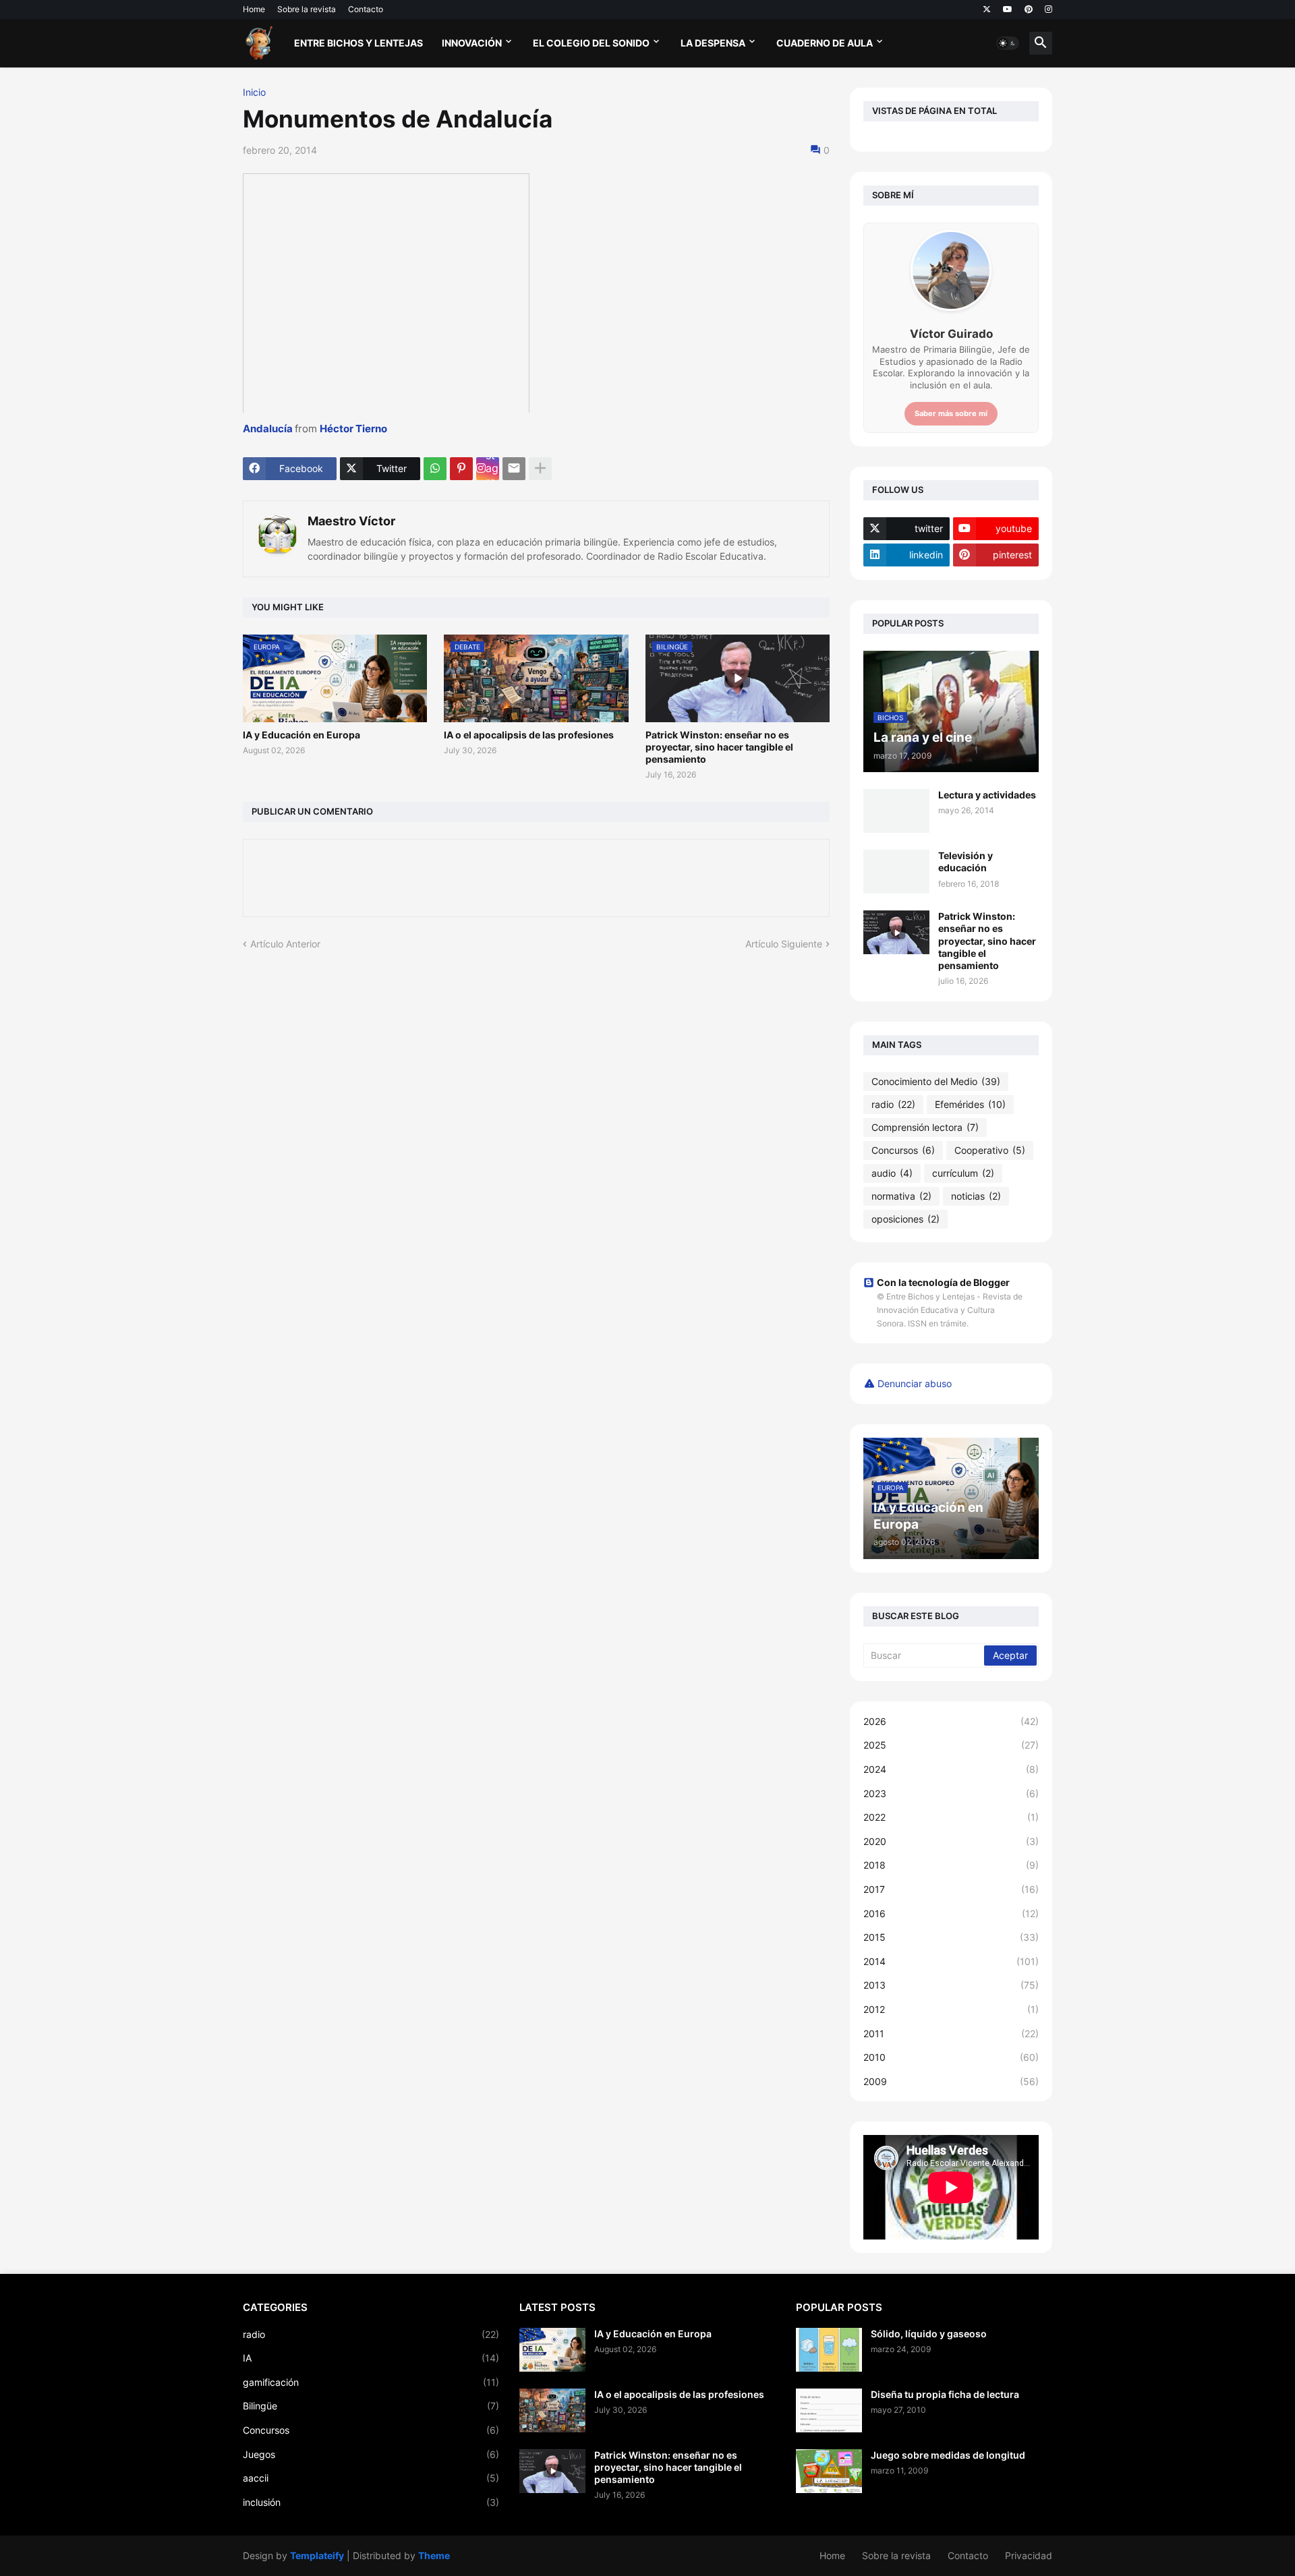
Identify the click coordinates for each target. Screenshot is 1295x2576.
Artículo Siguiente (784, 944)
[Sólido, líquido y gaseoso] (829, 2350)
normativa (901, 1196)
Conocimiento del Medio (936, 1081)
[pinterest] (1029, 9)
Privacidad (1029, 2555)
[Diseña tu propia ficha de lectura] (829, 2410)
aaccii (371, 2478)
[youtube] (1008, 9)
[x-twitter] (987, 9)
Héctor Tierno (353, 429)
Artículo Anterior (285, 944)
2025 (951, 1745)
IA (371, 2358)
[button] (1008, 43)
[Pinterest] (461, 469)
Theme (434, 2555)
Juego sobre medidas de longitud (948, 2455)
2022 (951, 1817)
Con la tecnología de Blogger (943, 1282)
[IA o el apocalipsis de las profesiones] (552, 2410)
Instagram (492, 469)
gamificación (371, 2382)
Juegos (371, 2454)
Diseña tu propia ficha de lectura (945, 2394)
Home (254, 9)
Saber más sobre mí (951, 413)
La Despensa (713, 43)
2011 (951, 2033)
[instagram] (1048, 9)
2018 (951, 1865)
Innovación (472, 43)
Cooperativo (990, 1150)
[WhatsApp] (435, 469)
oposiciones (905, 1219)
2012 (951, 2009)
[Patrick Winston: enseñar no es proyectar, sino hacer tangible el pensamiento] (896, 932)
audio (892, 1173)
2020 (951, 1841)
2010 (951, 2057)
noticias (976, 1196)
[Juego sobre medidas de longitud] (829, 2471)
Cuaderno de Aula (825, 43)
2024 (951, 1769)
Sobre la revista (307, 9)
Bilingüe (371, 2406)
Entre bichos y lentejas (358, 43)
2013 (951, 1985)
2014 (951, 1961)
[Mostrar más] (540, 469)
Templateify (317, 2555)
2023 (951, 1793)
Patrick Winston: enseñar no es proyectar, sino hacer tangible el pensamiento (719, 747)
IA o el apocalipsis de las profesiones (529, 735)
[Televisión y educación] (896, 872)
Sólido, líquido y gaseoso (929, 2334)
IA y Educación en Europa (301, 735)
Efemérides (970, 1104)
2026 (951, 1721)
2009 (951, 2081)
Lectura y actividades (987, 795)
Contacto (366, 9)
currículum (963, 1173)
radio (893, 1104)
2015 (951, 1937)
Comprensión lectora (925, 1127)
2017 (951, 1889)
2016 (951, 1913)
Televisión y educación (966, 861)
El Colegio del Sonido (591, 43)
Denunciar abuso (915, 1383)
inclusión (371, 2502)
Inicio (254, 92)
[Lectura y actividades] (896, 811)
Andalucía (268, 429)
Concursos (903, 1150)
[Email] (514, 469)
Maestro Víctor (351, 521)
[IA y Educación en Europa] (552, 2350)
